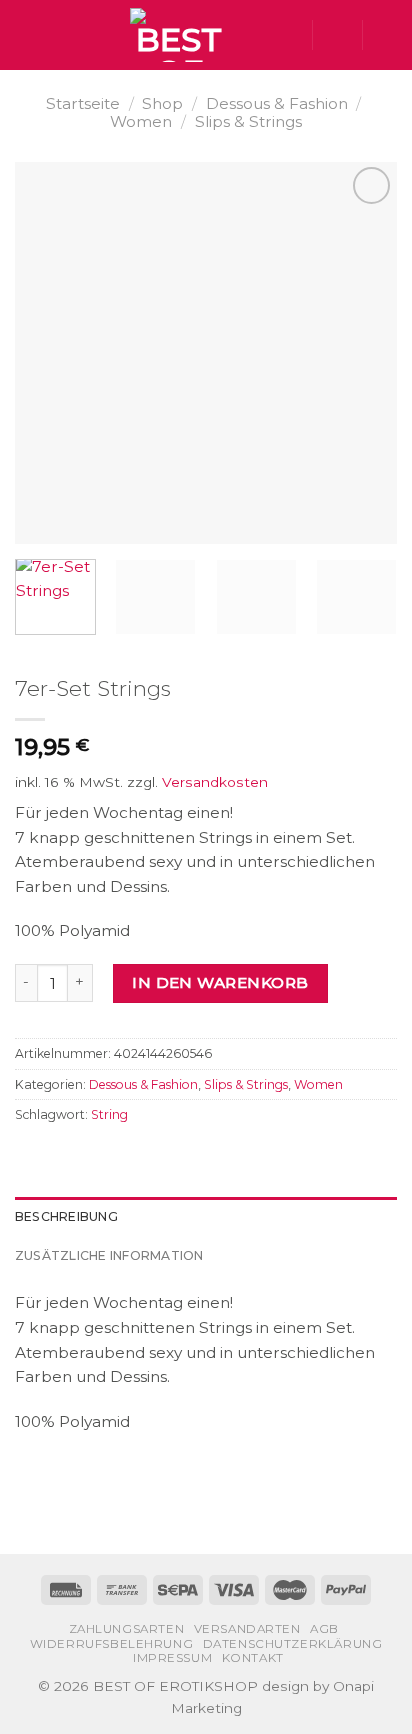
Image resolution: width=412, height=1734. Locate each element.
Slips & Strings (248, 121)
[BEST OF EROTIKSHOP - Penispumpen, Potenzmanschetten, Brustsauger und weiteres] (179, 35)
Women (141, 121)
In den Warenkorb (220, 982)
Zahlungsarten (127, 1629)
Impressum (172, 1658)
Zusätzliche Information (109, 1255)
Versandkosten (215, 782)
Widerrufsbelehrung (112, 1644)
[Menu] (26, 35)
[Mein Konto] (337, 35)
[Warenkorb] (387, 35)
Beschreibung (66, 1216)
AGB (324, 1629)
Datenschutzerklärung (293, 1644)
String (109, 1114)
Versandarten (247, 1629)
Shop (162, 103)
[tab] (206, 1217)
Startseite (83, 103)
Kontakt (253, 1658)
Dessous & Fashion (277, 103)
